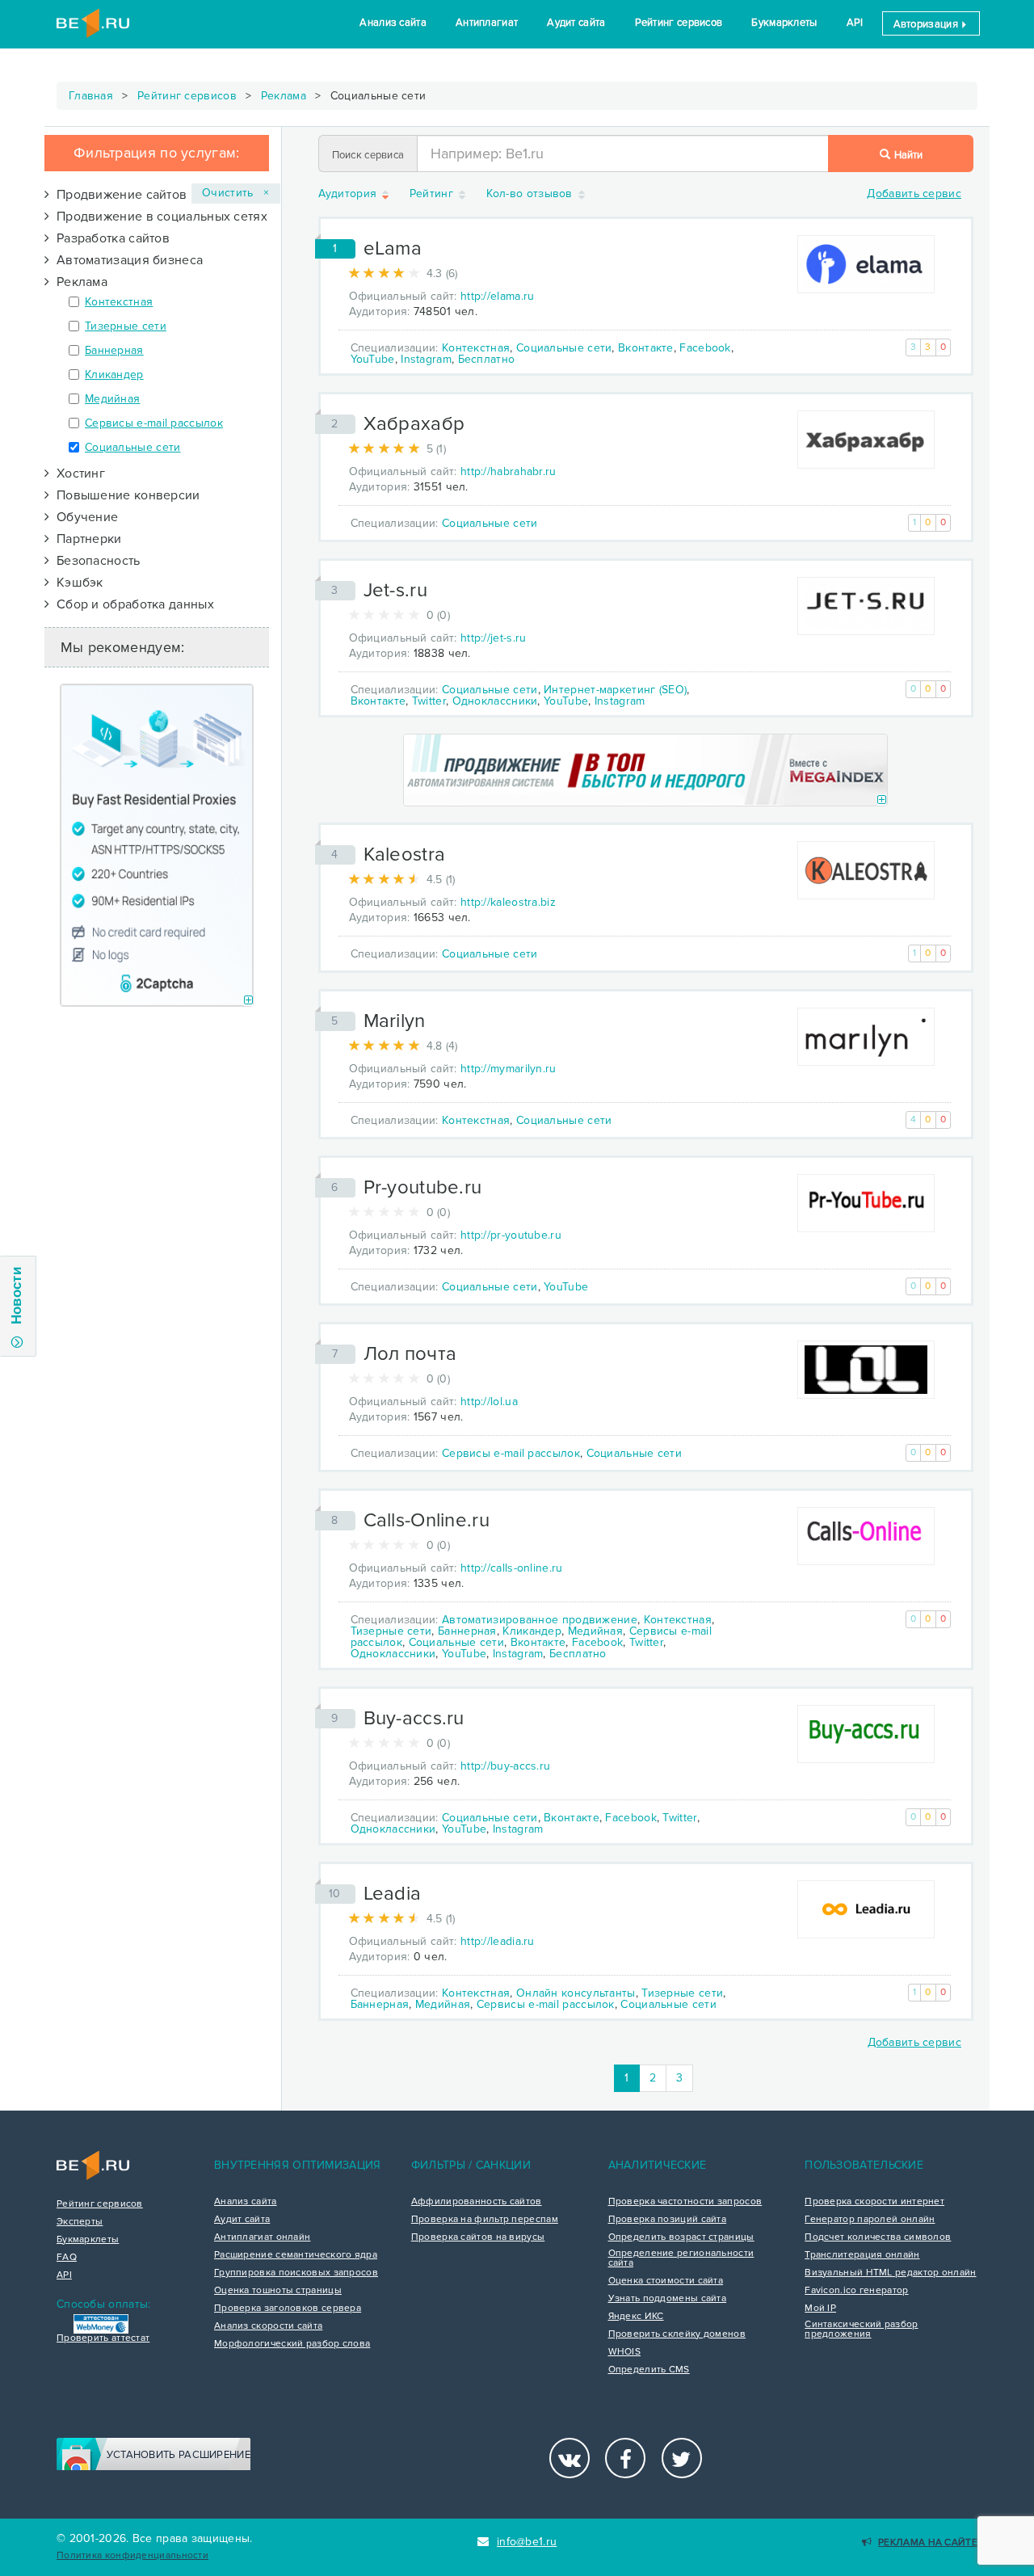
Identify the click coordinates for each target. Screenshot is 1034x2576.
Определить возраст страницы (681, 2237)
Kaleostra (405, 854)
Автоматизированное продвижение (540, 1620)
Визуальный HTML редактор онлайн (890, 2273)
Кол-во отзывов (532, 194)
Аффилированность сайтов (477, 2202)
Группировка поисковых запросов (296, 2273)
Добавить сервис (914, 194)
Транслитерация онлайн (862, 2255)
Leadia (393, 1894)
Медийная (112, 399)
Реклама (284, 96)
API (855, 23)
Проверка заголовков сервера (288, 2309)
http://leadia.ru (498, 1941)
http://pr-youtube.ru (511, 1235)
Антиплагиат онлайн (262, 2237)
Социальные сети (133, 447)
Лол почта (410, 1354)
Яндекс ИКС (636, 2317)
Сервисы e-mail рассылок (154, 423)
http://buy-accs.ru (505, 1766)
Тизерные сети (126, 326)
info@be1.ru (527, 2542)
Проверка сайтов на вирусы (478, 2237)
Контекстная (119, 302)
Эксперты (80, 2222)
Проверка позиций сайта (668, 2220)
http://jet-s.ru (494, 638)
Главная (91, 96)
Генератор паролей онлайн (870, 2220)
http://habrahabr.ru (509, 471)
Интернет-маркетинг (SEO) (615, 690)
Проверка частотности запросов (685, 2202)
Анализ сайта (393, 23)
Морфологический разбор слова (292, 2344)
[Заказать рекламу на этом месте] (248, 1001)
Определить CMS (649, 2370)
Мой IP (820, 2309)
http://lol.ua (489, 1402)
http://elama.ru (498, 296)
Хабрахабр (414, 424)
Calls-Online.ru (427, 1520)
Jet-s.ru (395, 590)
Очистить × (236, 193)
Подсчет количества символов (878, 2237)
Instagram (426, 359)
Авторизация (927, 24)
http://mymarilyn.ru (509, 1069)
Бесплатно (487, 359)
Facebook (705, 348)
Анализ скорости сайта (268, 2326)
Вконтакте (646, 348)
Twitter (429, 701)
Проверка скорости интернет (874, 2202)
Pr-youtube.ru (423, 1187)
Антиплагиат (487, 23)
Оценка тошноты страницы (278, 2291)
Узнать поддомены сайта (668, 2299)
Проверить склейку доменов (677, 2334)
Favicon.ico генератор (856, 2291)
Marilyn (395, 1021)
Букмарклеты (784, 23)
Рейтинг (433, 194)
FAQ (67, 2258)
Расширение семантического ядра (296, 2255)
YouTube (373, 359)
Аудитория (349, 194)
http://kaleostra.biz (508, 902)
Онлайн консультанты (576, 1993)
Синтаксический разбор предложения (861, 2330)
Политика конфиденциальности (132, 2555)
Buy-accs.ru (414, 1718)
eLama (393, 248)
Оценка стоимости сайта (666, 2281)
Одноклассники (495, 701)
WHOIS (625, 2352)
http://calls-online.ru (512, 1568)
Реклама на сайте (928, 2542)
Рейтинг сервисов (679, 23)
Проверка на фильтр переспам (485, 2220)
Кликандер (114, 375)
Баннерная (114, 350)
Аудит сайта (576, 23)
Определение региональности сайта (681, 2258)
